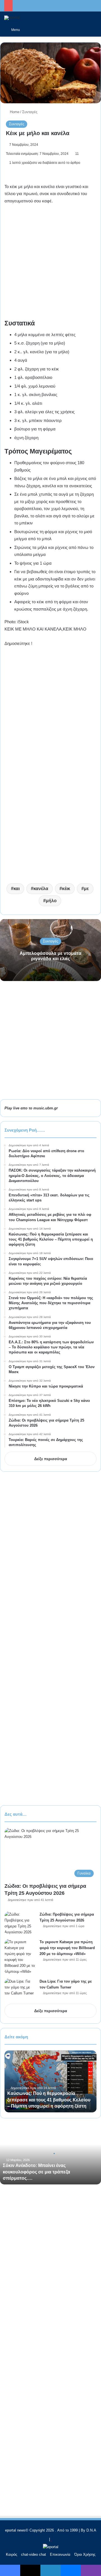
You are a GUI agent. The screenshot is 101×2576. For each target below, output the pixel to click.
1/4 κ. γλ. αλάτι (28, 403)
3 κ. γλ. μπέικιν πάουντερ (38, 420)
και (17, 889)
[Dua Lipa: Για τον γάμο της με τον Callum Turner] (20, 1989)
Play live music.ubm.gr (31, 1108)
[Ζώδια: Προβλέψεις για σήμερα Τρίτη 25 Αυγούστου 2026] (20, 1923)
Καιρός (12, 2554)
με (86, 889)
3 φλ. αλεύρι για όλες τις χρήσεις (44, 412)
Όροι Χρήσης (85, 2554)
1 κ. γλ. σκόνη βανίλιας (36, 395)
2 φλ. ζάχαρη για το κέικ (37, 369)
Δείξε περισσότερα (51, 1459)
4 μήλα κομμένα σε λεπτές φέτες (45, 335)
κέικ (66, 889)
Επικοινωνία (60, 2554)
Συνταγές (30, 112)
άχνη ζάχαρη (27, 438)
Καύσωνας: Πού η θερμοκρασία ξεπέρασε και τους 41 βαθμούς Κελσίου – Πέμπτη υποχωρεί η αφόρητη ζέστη (49, 2100)
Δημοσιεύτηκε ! (18, 643)
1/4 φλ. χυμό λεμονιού (35, 386)
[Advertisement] (50, 264)
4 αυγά (21, 360)
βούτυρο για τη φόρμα (35, 429)
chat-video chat (34, 2554)
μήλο (51, 901)
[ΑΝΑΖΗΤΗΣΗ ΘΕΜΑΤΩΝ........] (94, 30)
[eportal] (12, 18)
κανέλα (41, 889)
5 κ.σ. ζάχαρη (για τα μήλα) (40, 343)
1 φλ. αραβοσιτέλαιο (33, 377)
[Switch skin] (27, 30)
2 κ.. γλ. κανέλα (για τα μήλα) (42, 352)
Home (14, 112)
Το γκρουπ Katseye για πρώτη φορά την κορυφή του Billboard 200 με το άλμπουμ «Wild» (67, 1948)
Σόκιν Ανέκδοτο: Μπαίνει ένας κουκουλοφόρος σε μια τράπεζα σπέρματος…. (36, 2172)
